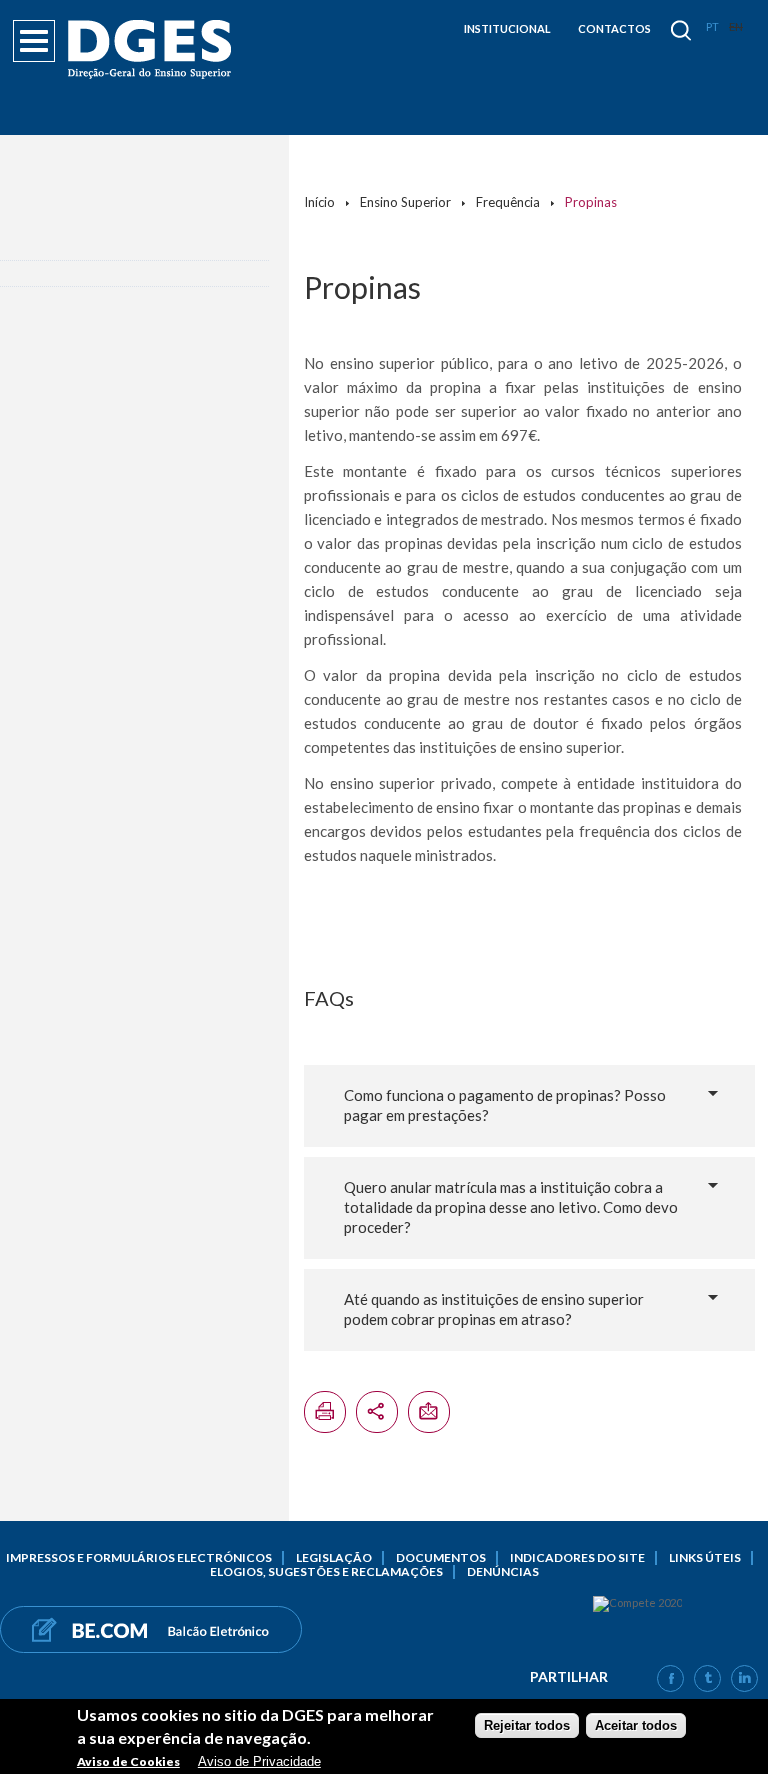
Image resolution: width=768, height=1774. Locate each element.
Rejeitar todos (527, 1725)
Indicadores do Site (577, 1557)
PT (712, 26)
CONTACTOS (614, 28)
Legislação (334, 1557)
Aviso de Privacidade (259, 1761)
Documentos (441, 1557)
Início (319, 202)
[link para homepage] (153, 49)
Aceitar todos (636, 1725)
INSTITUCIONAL (507, 28)
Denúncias (503, 1571)
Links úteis (705, 1557)
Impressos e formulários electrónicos (139, 1557)
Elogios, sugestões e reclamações (326, 1571)
